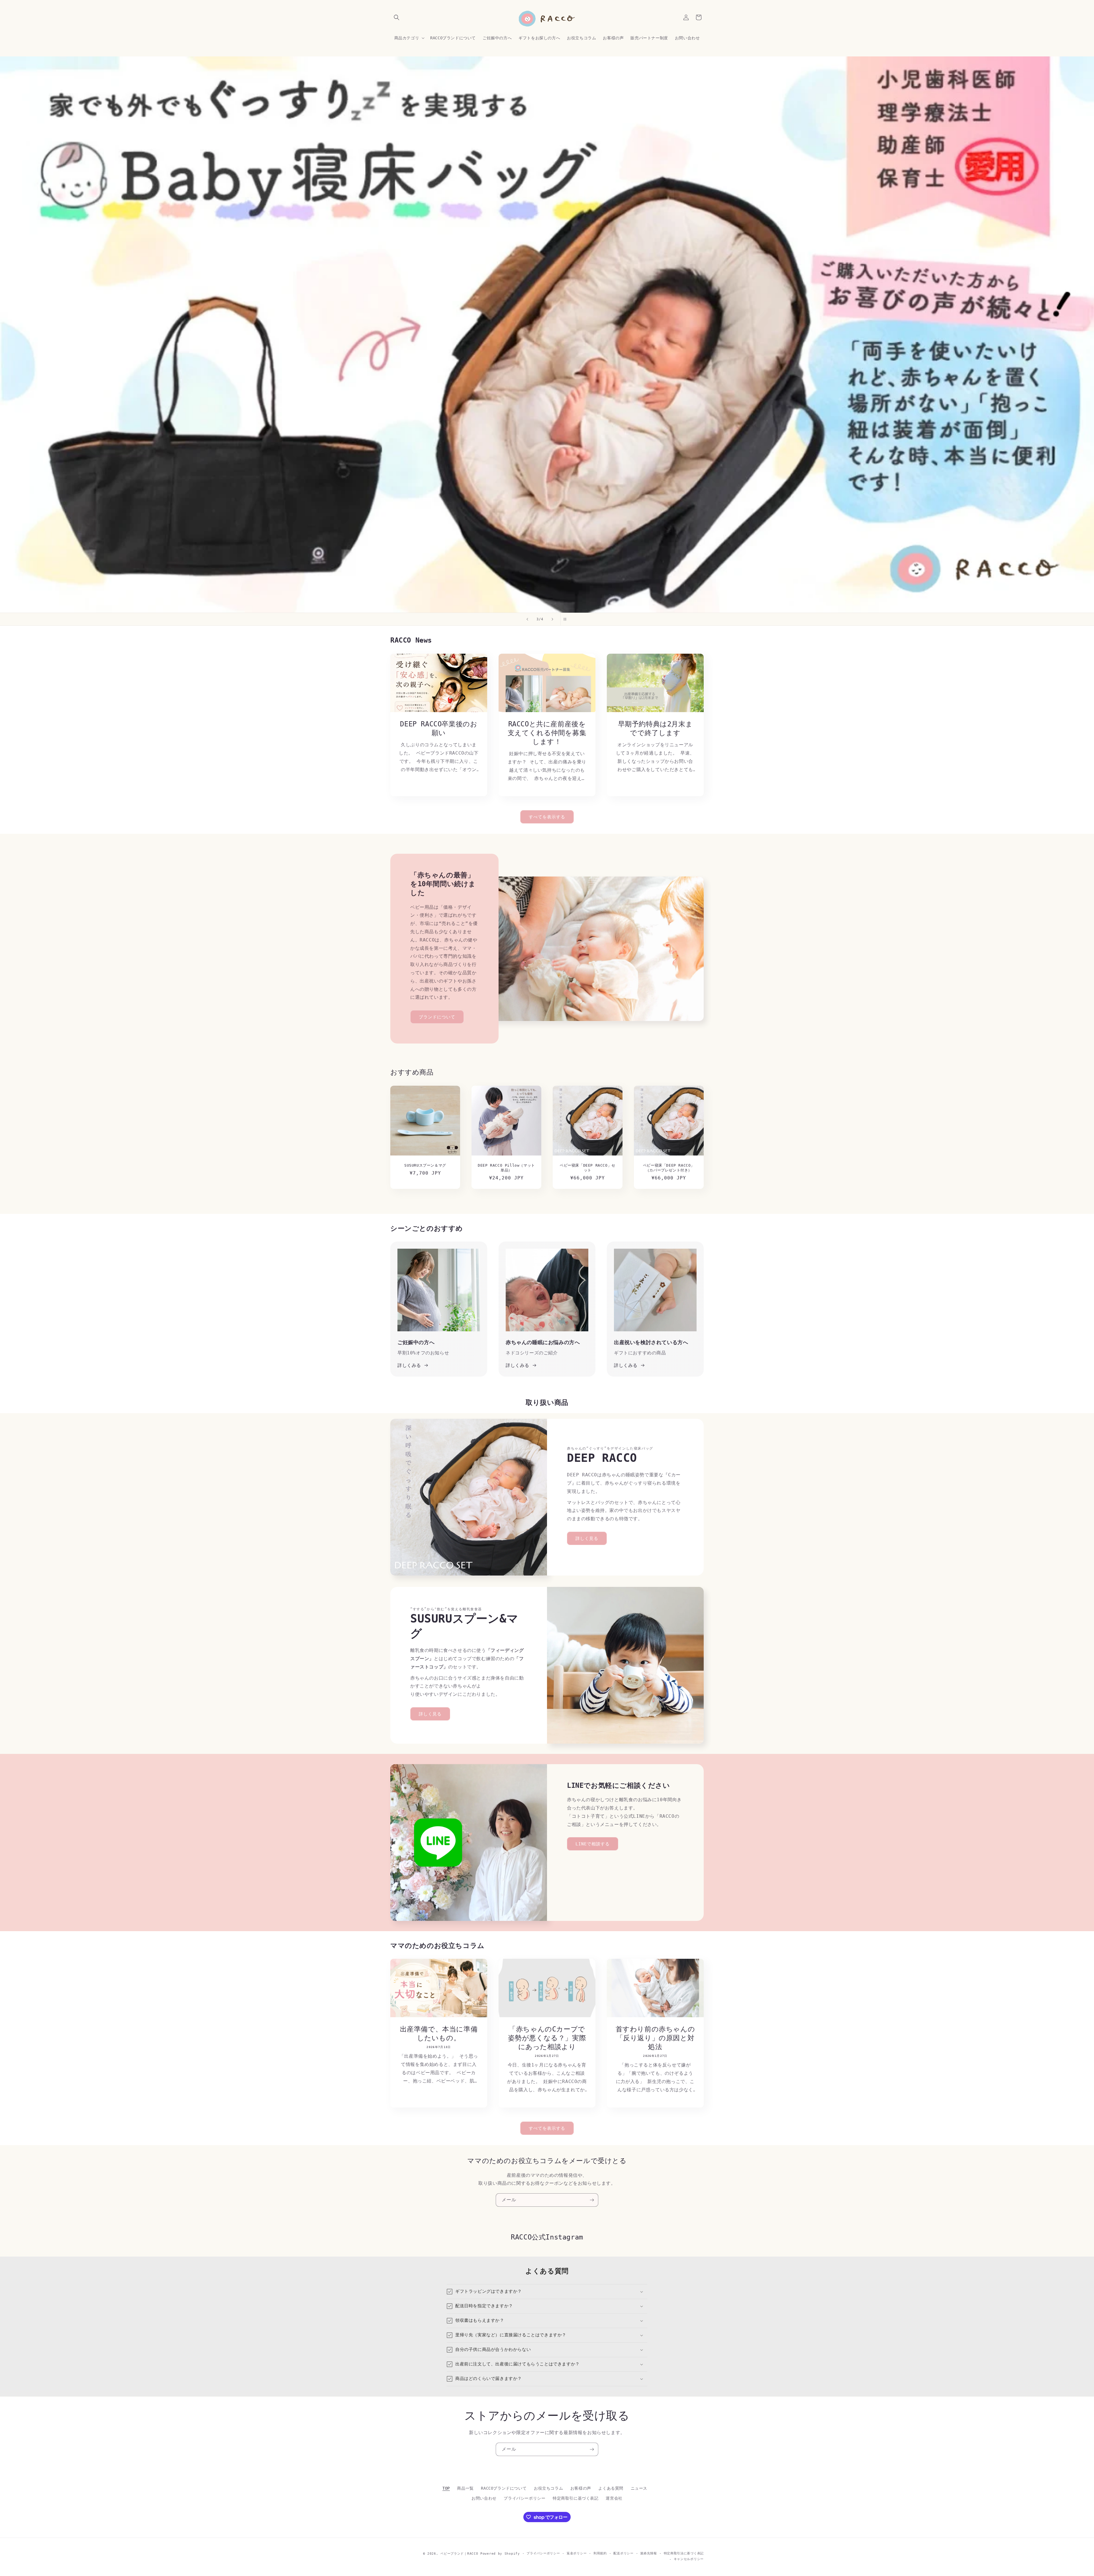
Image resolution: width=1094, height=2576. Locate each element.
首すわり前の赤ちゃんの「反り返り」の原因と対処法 (655, 2038)
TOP (446, 2488)
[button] (397, 17)
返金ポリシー (577, 2553)
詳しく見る (587, 1538)
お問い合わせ (484, 2498)
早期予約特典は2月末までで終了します (655, 728)
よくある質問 (611, 2488)
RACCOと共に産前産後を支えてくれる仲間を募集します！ (547, 733)
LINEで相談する (593, 1844)
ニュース (639, 2488)
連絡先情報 (649, 2553)
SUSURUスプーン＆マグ (425, 1165)
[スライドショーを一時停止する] (567, 619)
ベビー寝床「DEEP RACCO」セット (588, 1168)
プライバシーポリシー (524, 2498)
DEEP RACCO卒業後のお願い (439, 728)
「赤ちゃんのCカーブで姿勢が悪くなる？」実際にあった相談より (547, 2038)
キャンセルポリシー (689, 2559)
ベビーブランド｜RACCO (459, 2554)
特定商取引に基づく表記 (576, 2498)
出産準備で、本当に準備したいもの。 (439, 2034)
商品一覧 (465, 2488)
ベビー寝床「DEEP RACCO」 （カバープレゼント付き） (669, 1168)
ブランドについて (437, 1017)
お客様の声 (581, 2488)
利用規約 (600, 2553)
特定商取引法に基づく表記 (684, 2553)
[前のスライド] (527, 619)
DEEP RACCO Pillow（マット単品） (506, 1168)
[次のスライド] (552, 619)
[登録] (592, 2200)
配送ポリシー (623, 2553)
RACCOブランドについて (504, 2488)
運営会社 (614, 2498)
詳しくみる (409, 1365)
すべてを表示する (547, 817)
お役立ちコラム (548, 2488)
